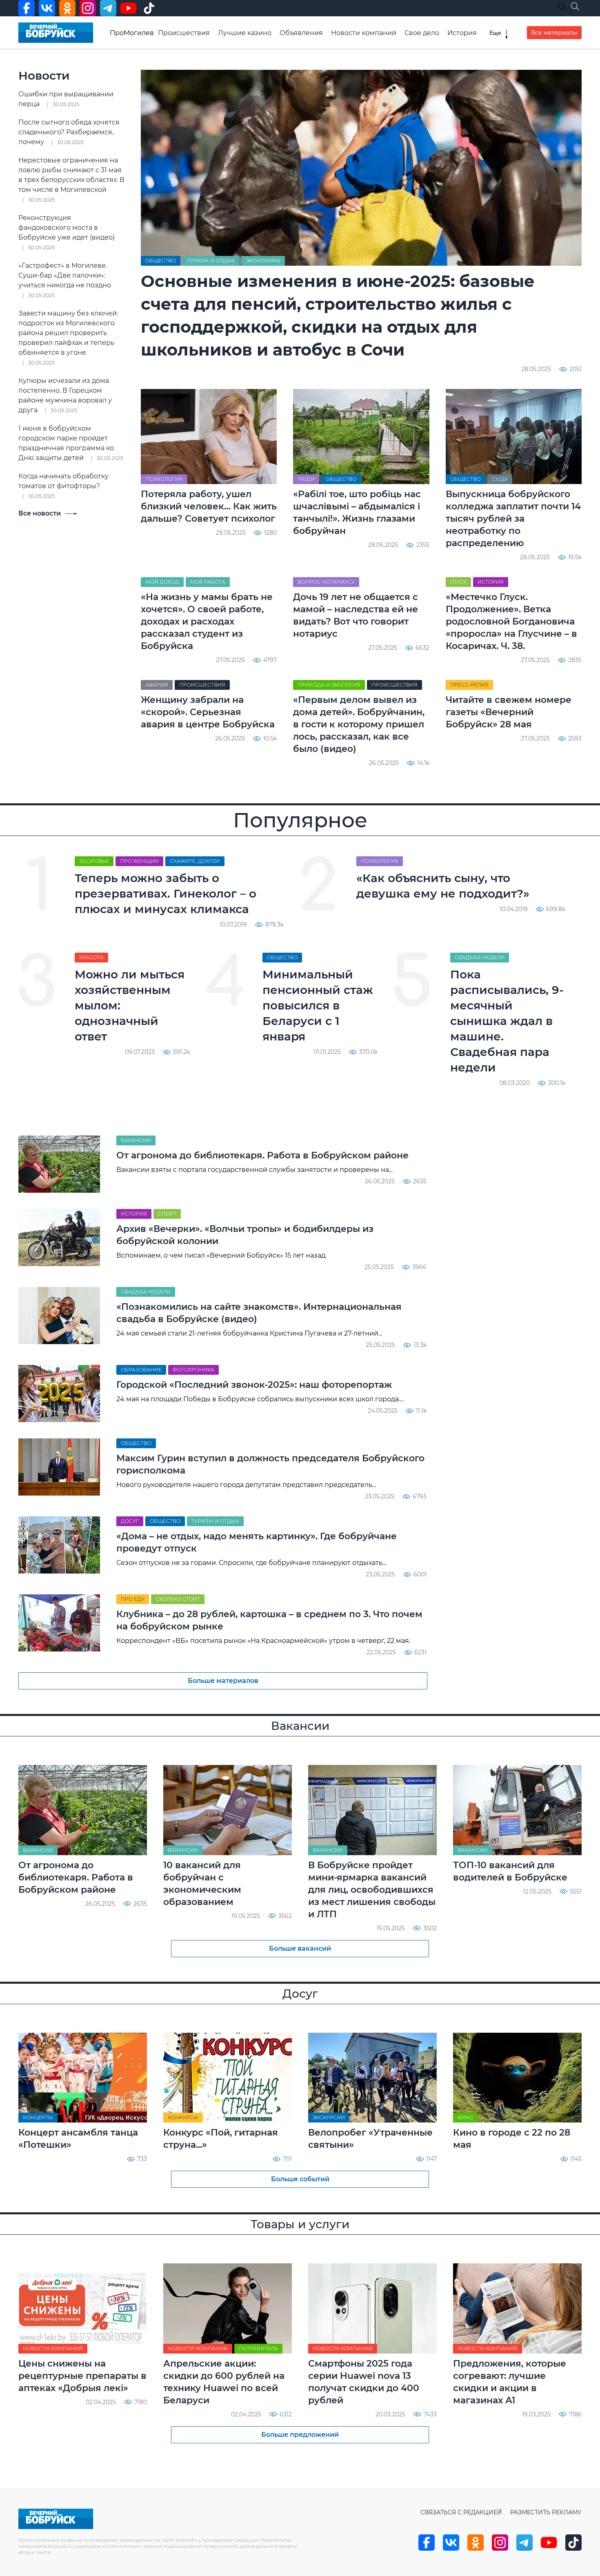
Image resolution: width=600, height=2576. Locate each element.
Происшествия (184, 33)
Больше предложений (300, 2435)
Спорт (167, 1214)
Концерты (38, 2117)
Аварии (157, 685)
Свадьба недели (480, 957)
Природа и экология (329, 685)
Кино (465, 2117)
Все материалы (554, 33)
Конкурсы (183, 2117)
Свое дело (422, 33)
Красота (91, 957)
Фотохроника (193, 1370)
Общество (161, 261)
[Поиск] (575, 7)
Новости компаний (364, 33)
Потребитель (258, 2348)
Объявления (301, 33)
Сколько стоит (178, 1599)
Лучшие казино (245, 33)
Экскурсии (329, 2117)
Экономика (263, 261)
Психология (164, 479)
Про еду (133, 1599)
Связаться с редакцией (461, 2512)
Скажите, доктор (195, 861)
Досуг (130, 1521)
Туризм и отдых (211, 261)
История (462, 33)
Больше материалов (223, 1681)
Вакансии (136, 1140)
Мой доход (162, 582)
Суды (500, 479)
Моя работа (208, 582)
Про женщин (139, 861)
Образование (141, 1370)
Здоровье (94, 861)
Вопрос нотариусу (326, 582)
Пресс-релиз (469, 685)
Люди (306, 479)
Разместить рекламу (546, 2512)
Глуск (458, 582)
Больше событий (300, 2179)
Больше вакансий (300, 1948)
